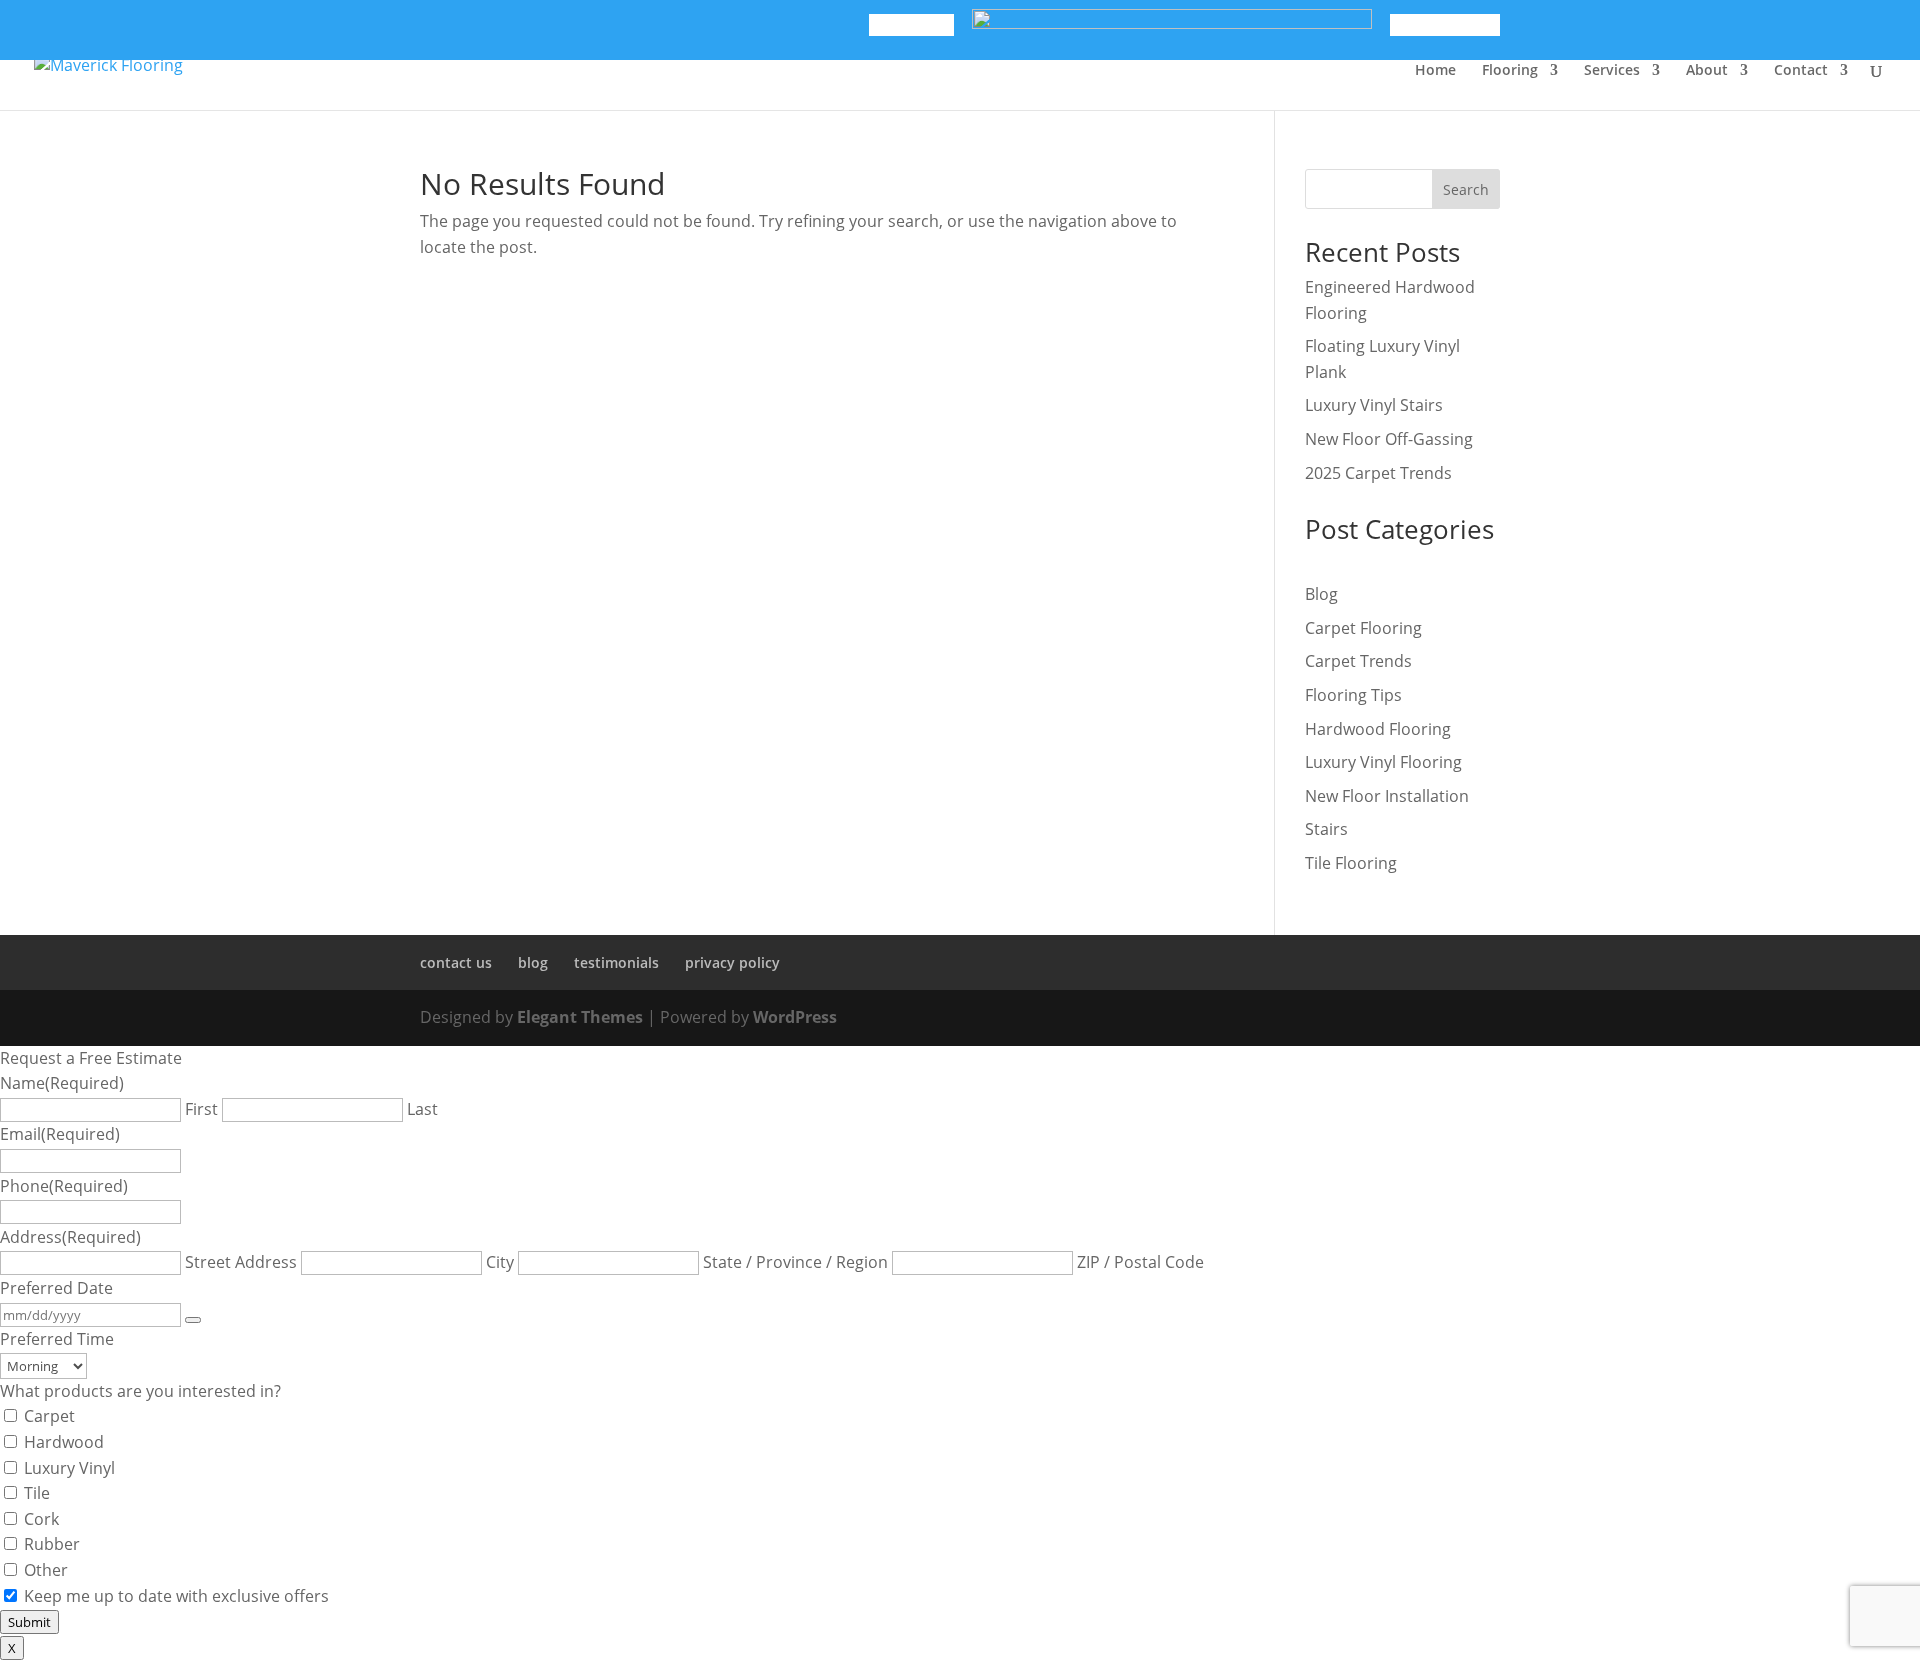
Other (46, 1570)
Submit (29, 1622)
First (201, 1109)
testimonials (616, 962)
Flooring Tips (1353, 695)
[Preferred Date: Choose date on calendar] (193, 1320)
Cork (41, 1519)
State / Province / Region (795, 1262)
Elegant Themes (580, 1017)
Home (1435, 71)
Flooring (1510, 71)
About (1707, 71)
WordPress (795, 1017)
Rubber (52, 1544)
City (500, 1262)
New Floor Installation (1387, 796)
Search (1466, 189)
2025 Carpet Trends (1378, 473)
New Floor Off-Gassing (1389, 439)
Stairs (1326, 829)
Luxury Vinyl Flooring (1383, 762)
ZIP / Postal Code (1140, 1262)
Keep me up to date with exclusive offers (176, 1596)
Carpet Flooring (1363, 628)
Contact (1801, 71)
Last (422, 1109)
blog (533, 962)
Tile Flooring (1351, 863)
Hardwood (64, 1442)
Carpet (49, 1416)
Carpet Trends (1358, 661)
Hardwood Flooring (1378, 729)
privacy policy (732, 962)
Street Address (241, 1262)
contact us (456, 962)
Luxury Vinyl (69, 1468)
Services (1612, 71)
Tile (37, 1493)
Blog (1321, 594)
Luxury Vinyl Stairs (1374, 405)
